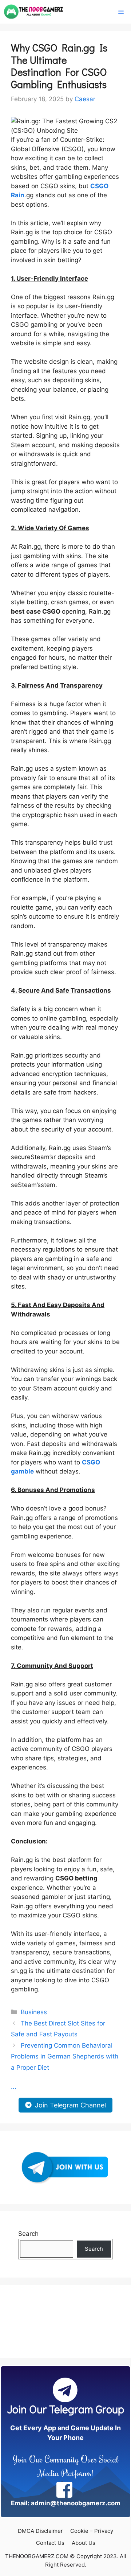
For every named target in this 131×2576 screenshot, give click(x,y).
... (14, 2087)
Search (28, 2234)
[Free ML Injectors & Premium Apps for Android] (34, 12)
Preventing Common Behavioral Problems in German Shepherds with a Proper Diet (65, 2056)
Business (34, 2012)
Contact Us (50, 2543)
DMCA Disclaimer (40, 2531)
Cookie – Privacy (92, 2531)
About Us (84, 2543)
